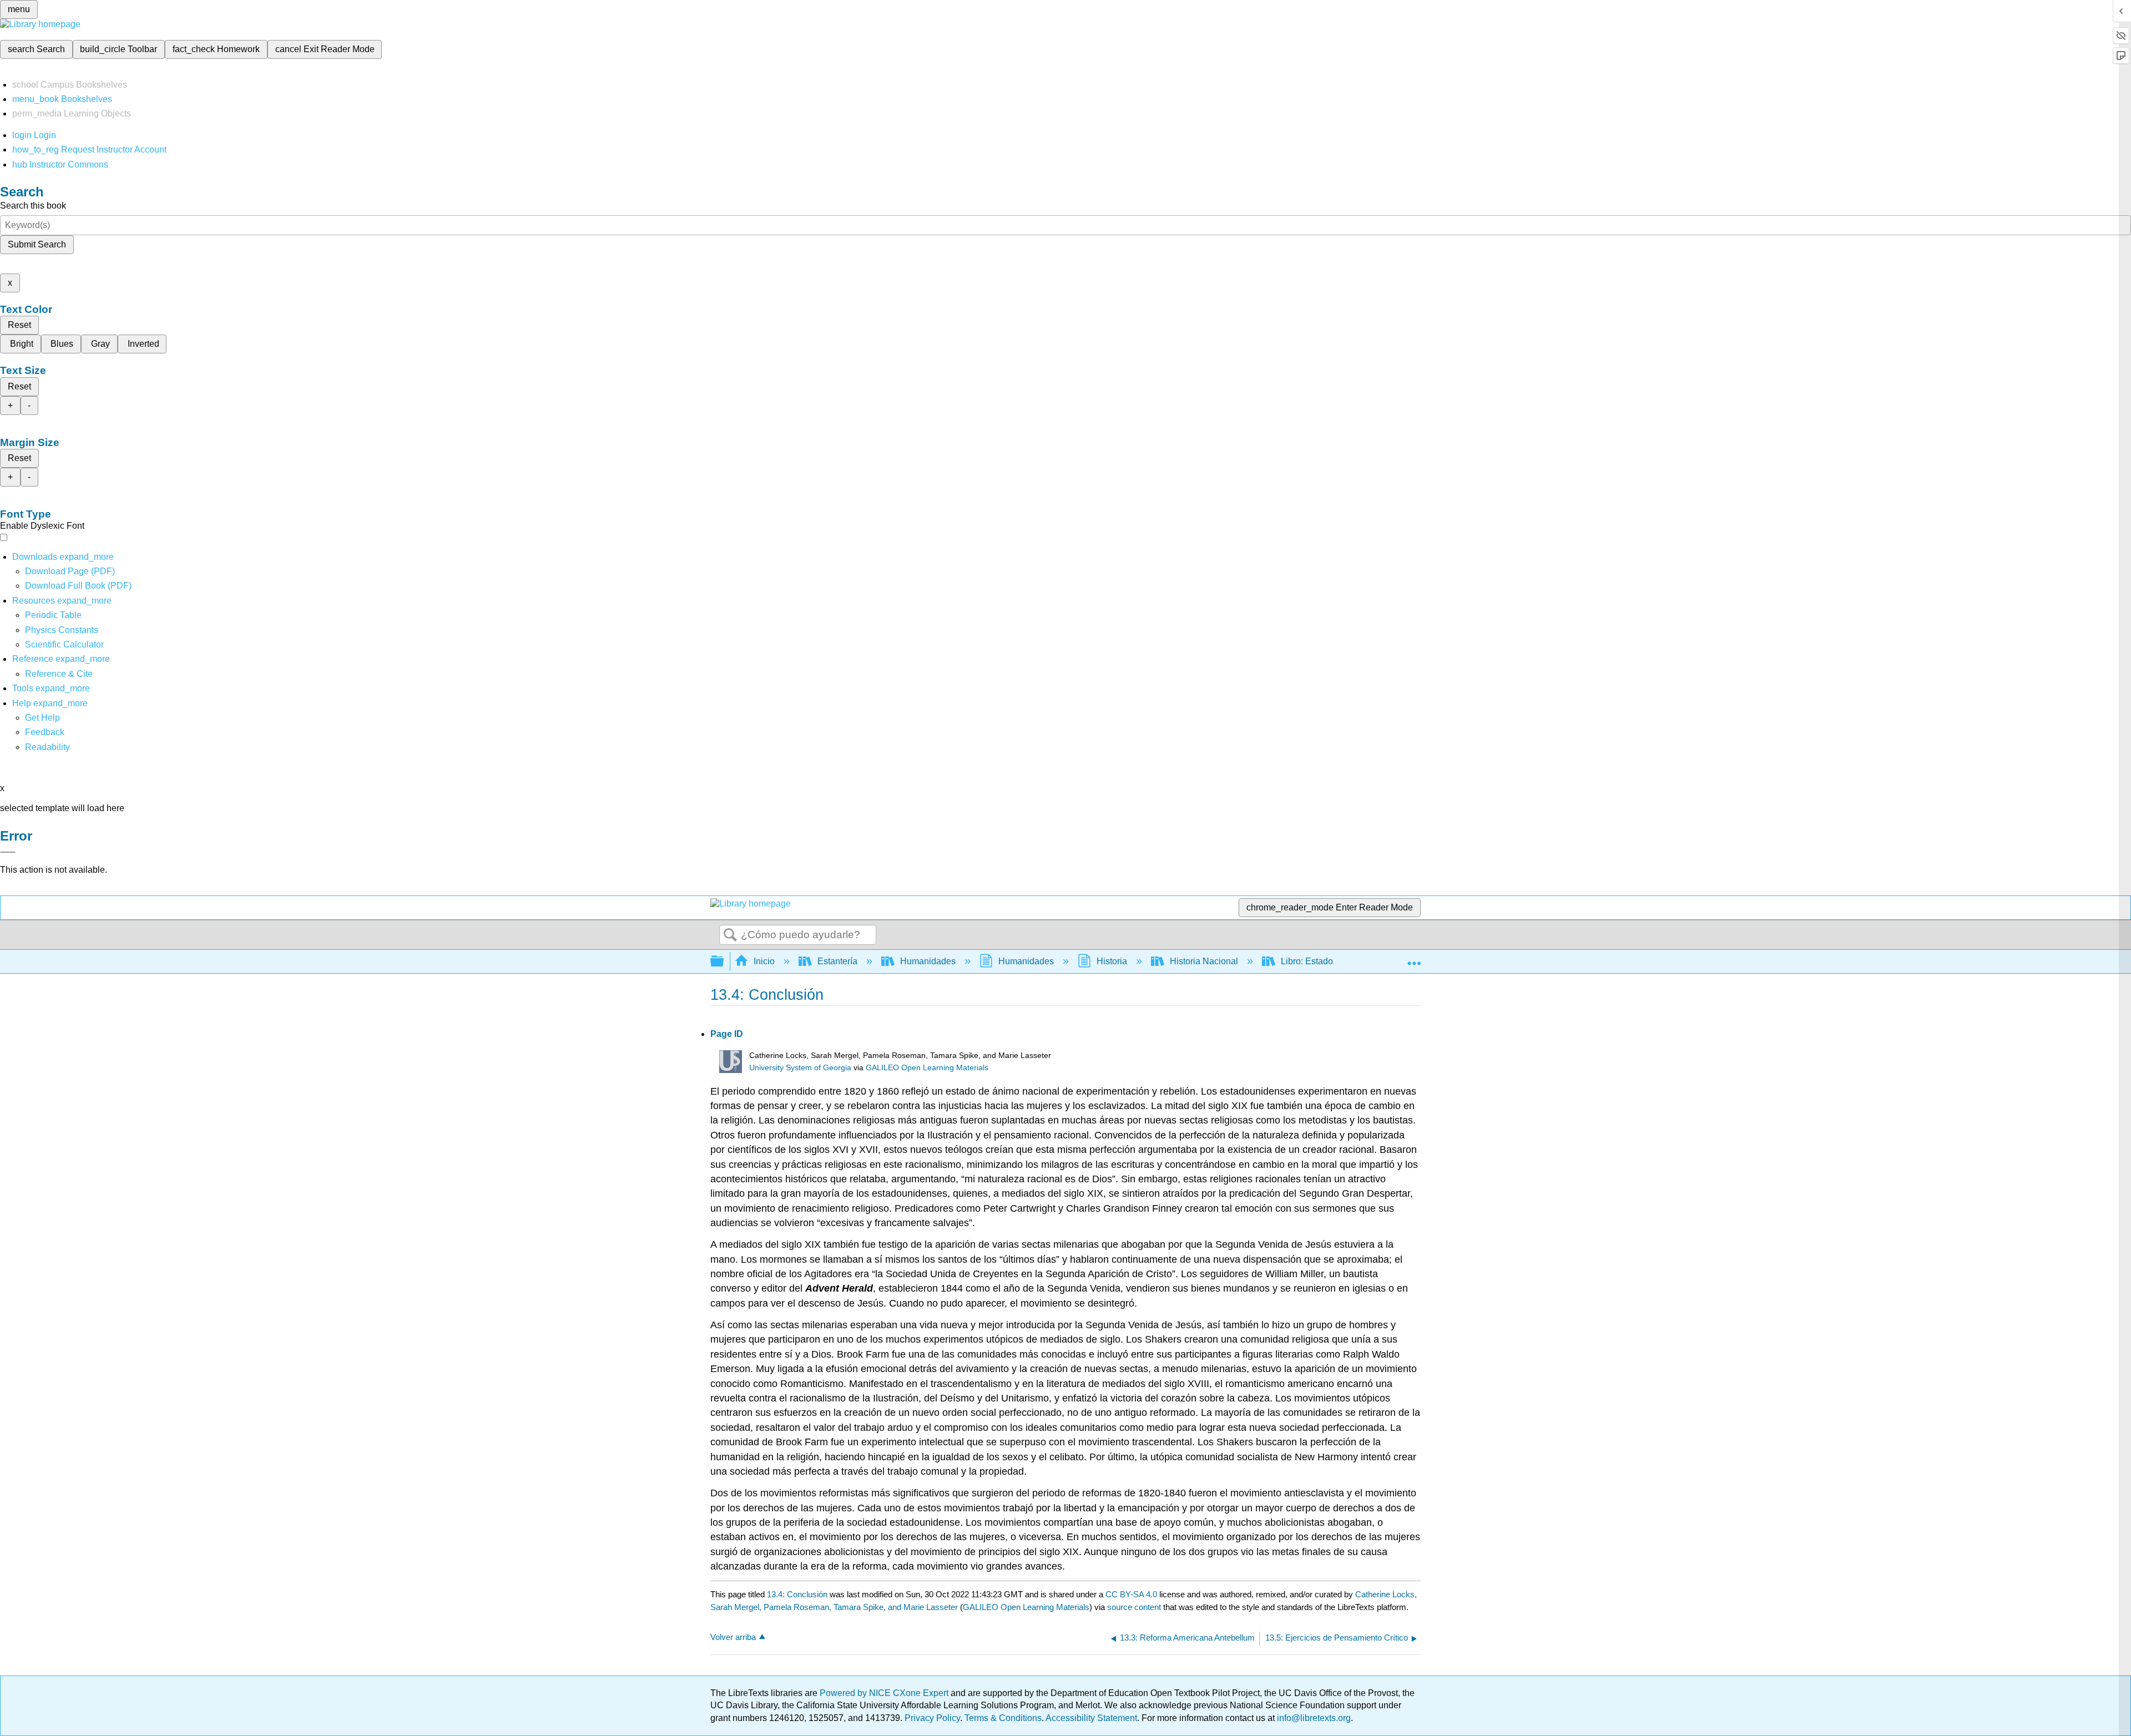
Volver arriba (733, 1637)
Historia (1112, 961)
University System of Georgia (800, 1068)
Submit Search (37, 244)
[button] (45, 732)
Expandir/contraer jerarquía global (724, 962)
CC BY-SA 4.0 (1131, 1594)
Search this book (33, 206)
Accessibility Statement (1091, 1718)
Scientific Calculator (64, 644)
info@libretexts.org (1313, 1718)
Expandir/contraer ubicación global (1414, 958)
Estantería (837, 961)
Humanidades (928, 961)
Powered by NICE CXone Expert (885, 1693)
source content (1134, 1607)
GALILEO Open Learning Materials (927, 1068)
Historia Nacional (1204, 961)
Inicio (764, 961)
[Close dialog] (8, 852)
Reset (19, 325)
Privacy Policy (932, 1718)
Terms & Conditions (1003, 1718)
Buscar (730, 935)
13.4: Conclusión (797, 1594)
